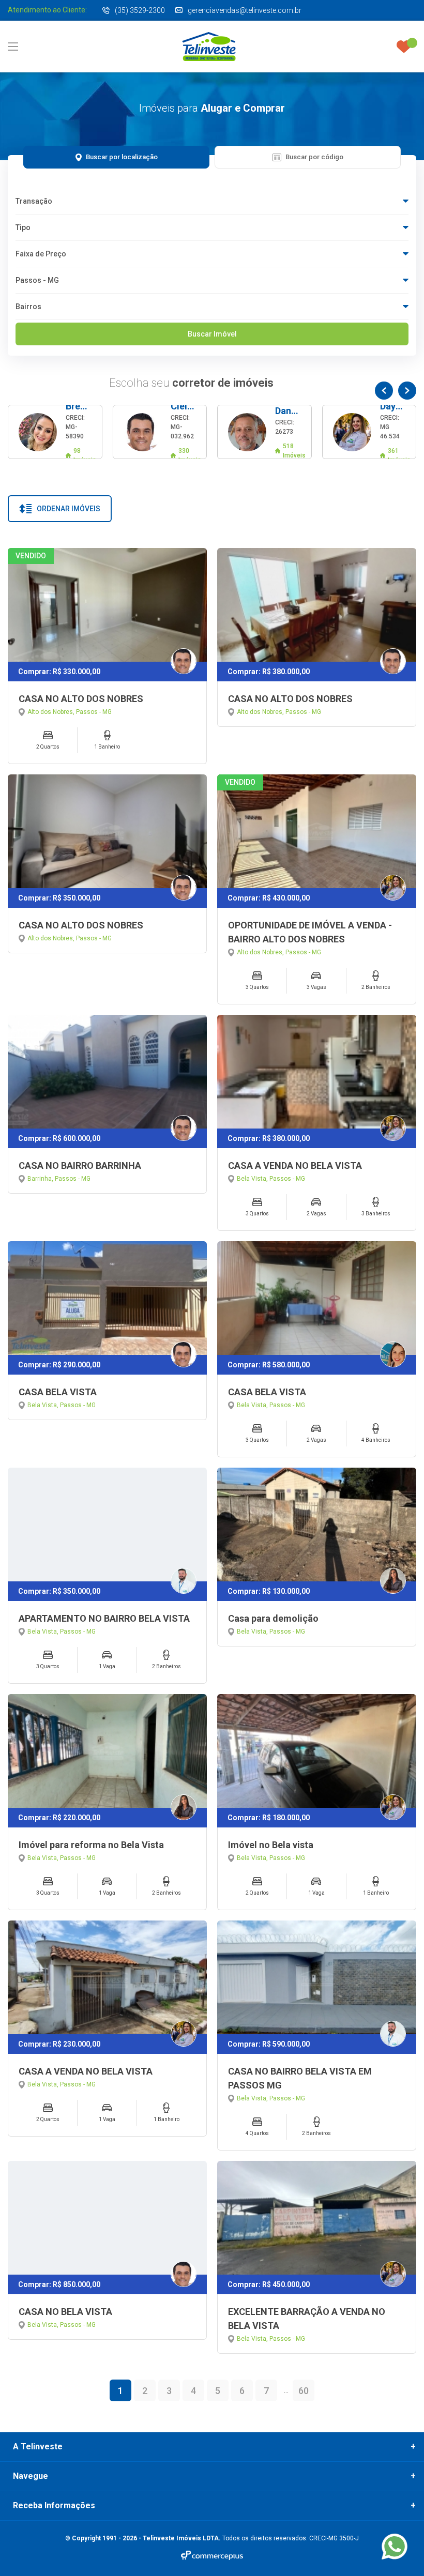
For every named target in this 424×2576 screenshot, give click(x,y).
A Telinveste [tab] (38, 2447)
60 (304, 2391)
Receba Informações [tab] (54, 2506)
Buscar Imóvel (212, 334)
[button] (384, 391)
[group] (55, 432)
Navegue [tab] (31, 2476)
